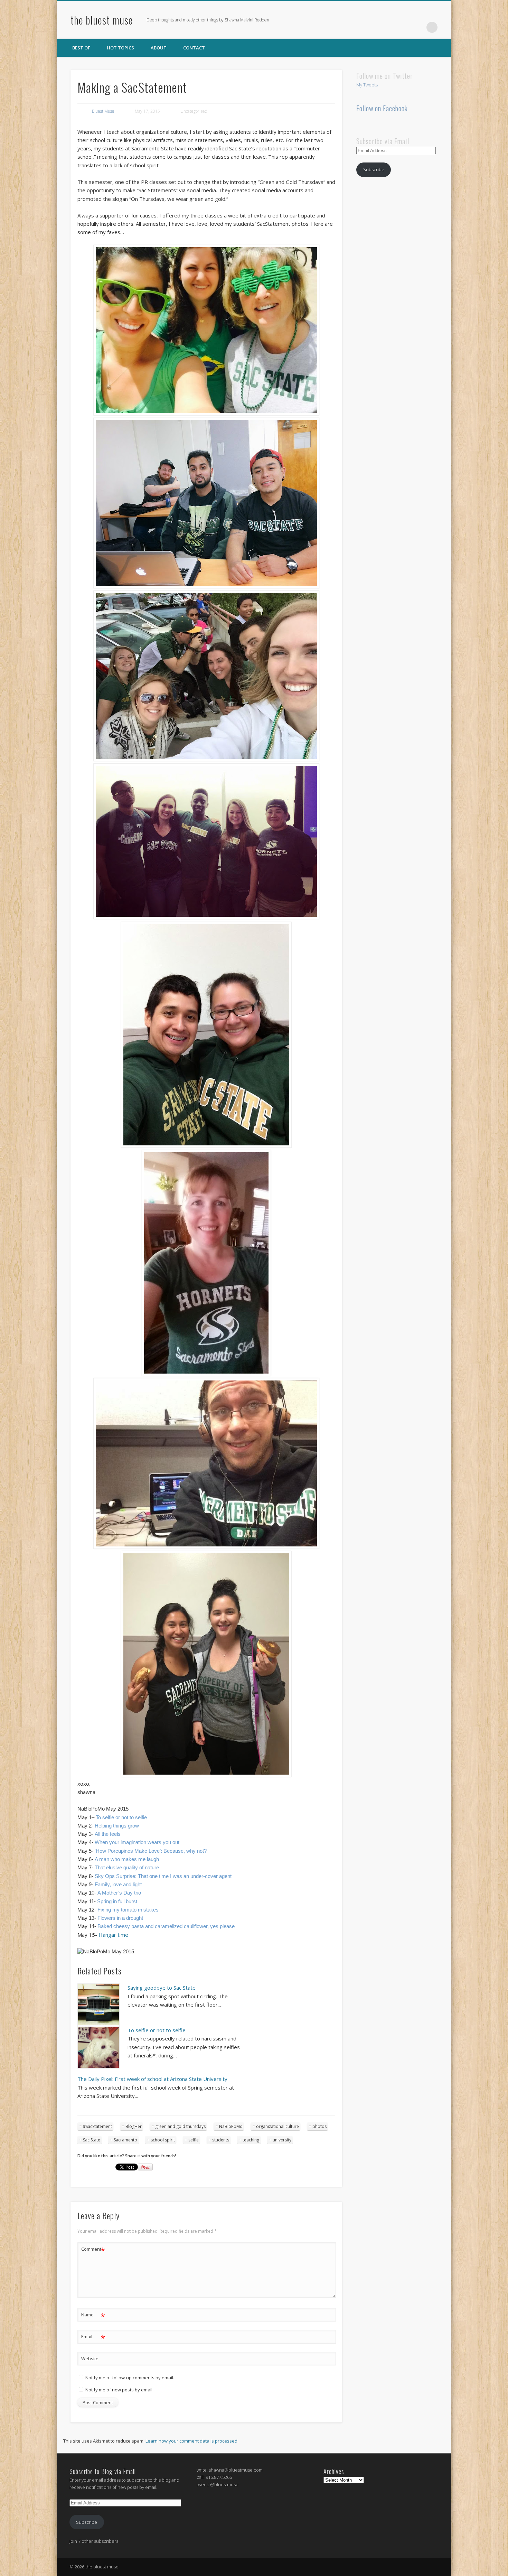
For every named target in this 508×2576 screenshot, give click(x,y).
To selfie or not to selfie (121, 1817)
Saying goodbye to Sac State (162, 1988)
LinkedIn (418, 27)
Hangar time (113, 1935)
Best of (81, 48)
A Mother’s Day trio (119, 1893)
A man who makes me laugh (127, 1859)
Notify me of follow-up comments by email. (130, 2378)
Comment (93, 2250)
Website (90, 2359)
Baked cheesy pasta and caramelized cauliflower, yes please (166, 1926)
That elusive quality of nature (127, 1868)
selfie (194, 2140)
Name (93, 2316)
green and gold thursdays (180, 2126)
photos (319, 2126)
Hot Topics (120, 48)
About (159, 48)
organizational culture (277, 2126)
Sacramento (125, 2140)
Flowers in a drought (120, 1918)
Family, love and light (118, 1885)
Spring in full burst (117, 1901)
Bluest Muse (103, 111)
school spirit (163, 2140)
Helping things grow (117, 1826)
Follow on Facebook (382, 108)
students (221, 2140)
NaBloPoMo (231, 2126)
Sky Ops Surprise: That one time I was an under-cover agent (163, 1876)
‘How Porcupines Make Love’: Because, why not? (151, 1851)
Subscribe (374, 169)
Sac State (92, 2140)
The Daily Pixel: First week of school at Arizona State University (152, 2079)
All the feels (108, 1834)
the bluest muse (102, 20)
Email (93, 2337)
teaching (251, 2140)
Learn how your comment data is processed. (192, 2441)
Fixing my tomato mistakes (128, 1910)
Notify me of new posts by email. (119, 2390)
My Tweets (367, 85)
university (282, 2140)
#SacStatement (97, 2126)
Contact (194, 48)
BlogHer (134, 2126)
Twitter (404, 27)
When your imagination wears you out (137, 1842)
